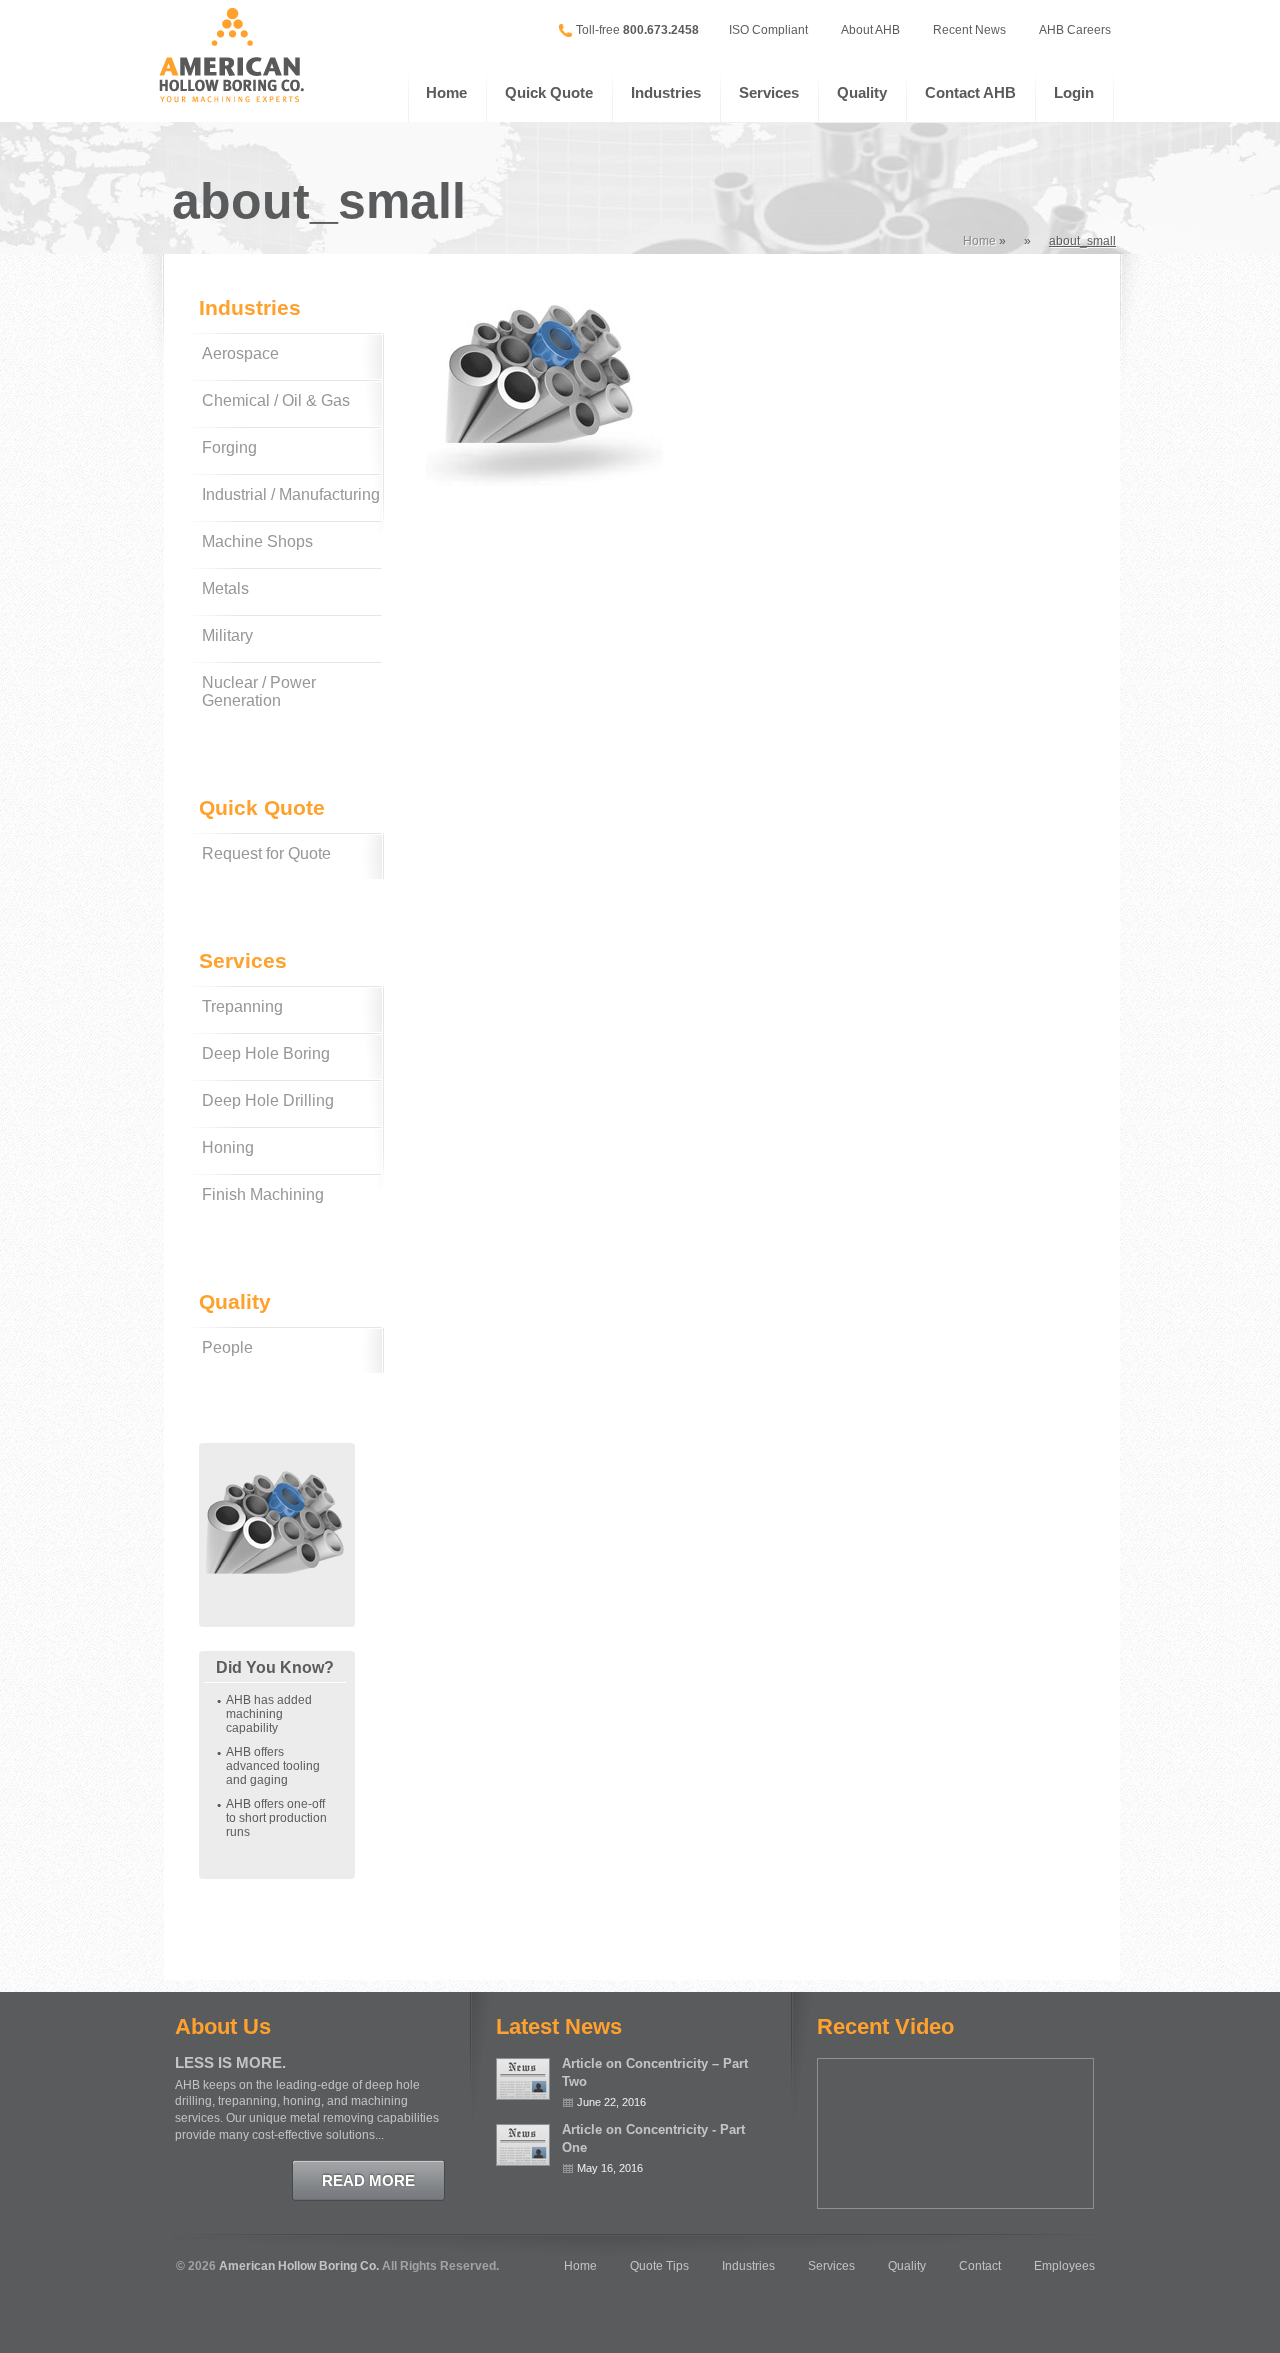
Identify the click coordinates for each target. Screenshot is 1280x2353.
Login (1074, 92)
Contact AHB (970, 92)
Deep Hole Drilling (268, 1100)
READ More (368, 2180)
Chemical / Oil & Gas (276, 400)
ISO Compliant (768, 30)
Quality (862, 92)
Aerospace (240, 353)
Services (769, 92)
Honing (228, 1147)
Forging (229, 447)
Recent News (969, 30)
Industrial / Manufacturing (291, 494)
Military (227, 635)
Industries (666, 92)
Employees (1064, 2266)
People (227, 1347)
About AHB (870, 30)
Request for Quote (266, 853)
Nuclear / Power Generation (259, 691)
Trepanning (242, 1006)
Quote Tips (659, 2266)
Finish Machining (263, 1194)
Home (446, 92)
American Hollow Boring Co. (299, 2266)
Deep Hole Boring (266, 1053)
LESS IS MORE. (230, 2062)
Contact (980, 2266)
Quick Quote (549, 92)
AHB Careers (1075, 30)
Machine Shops (257, 541)
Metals (225, 588)
